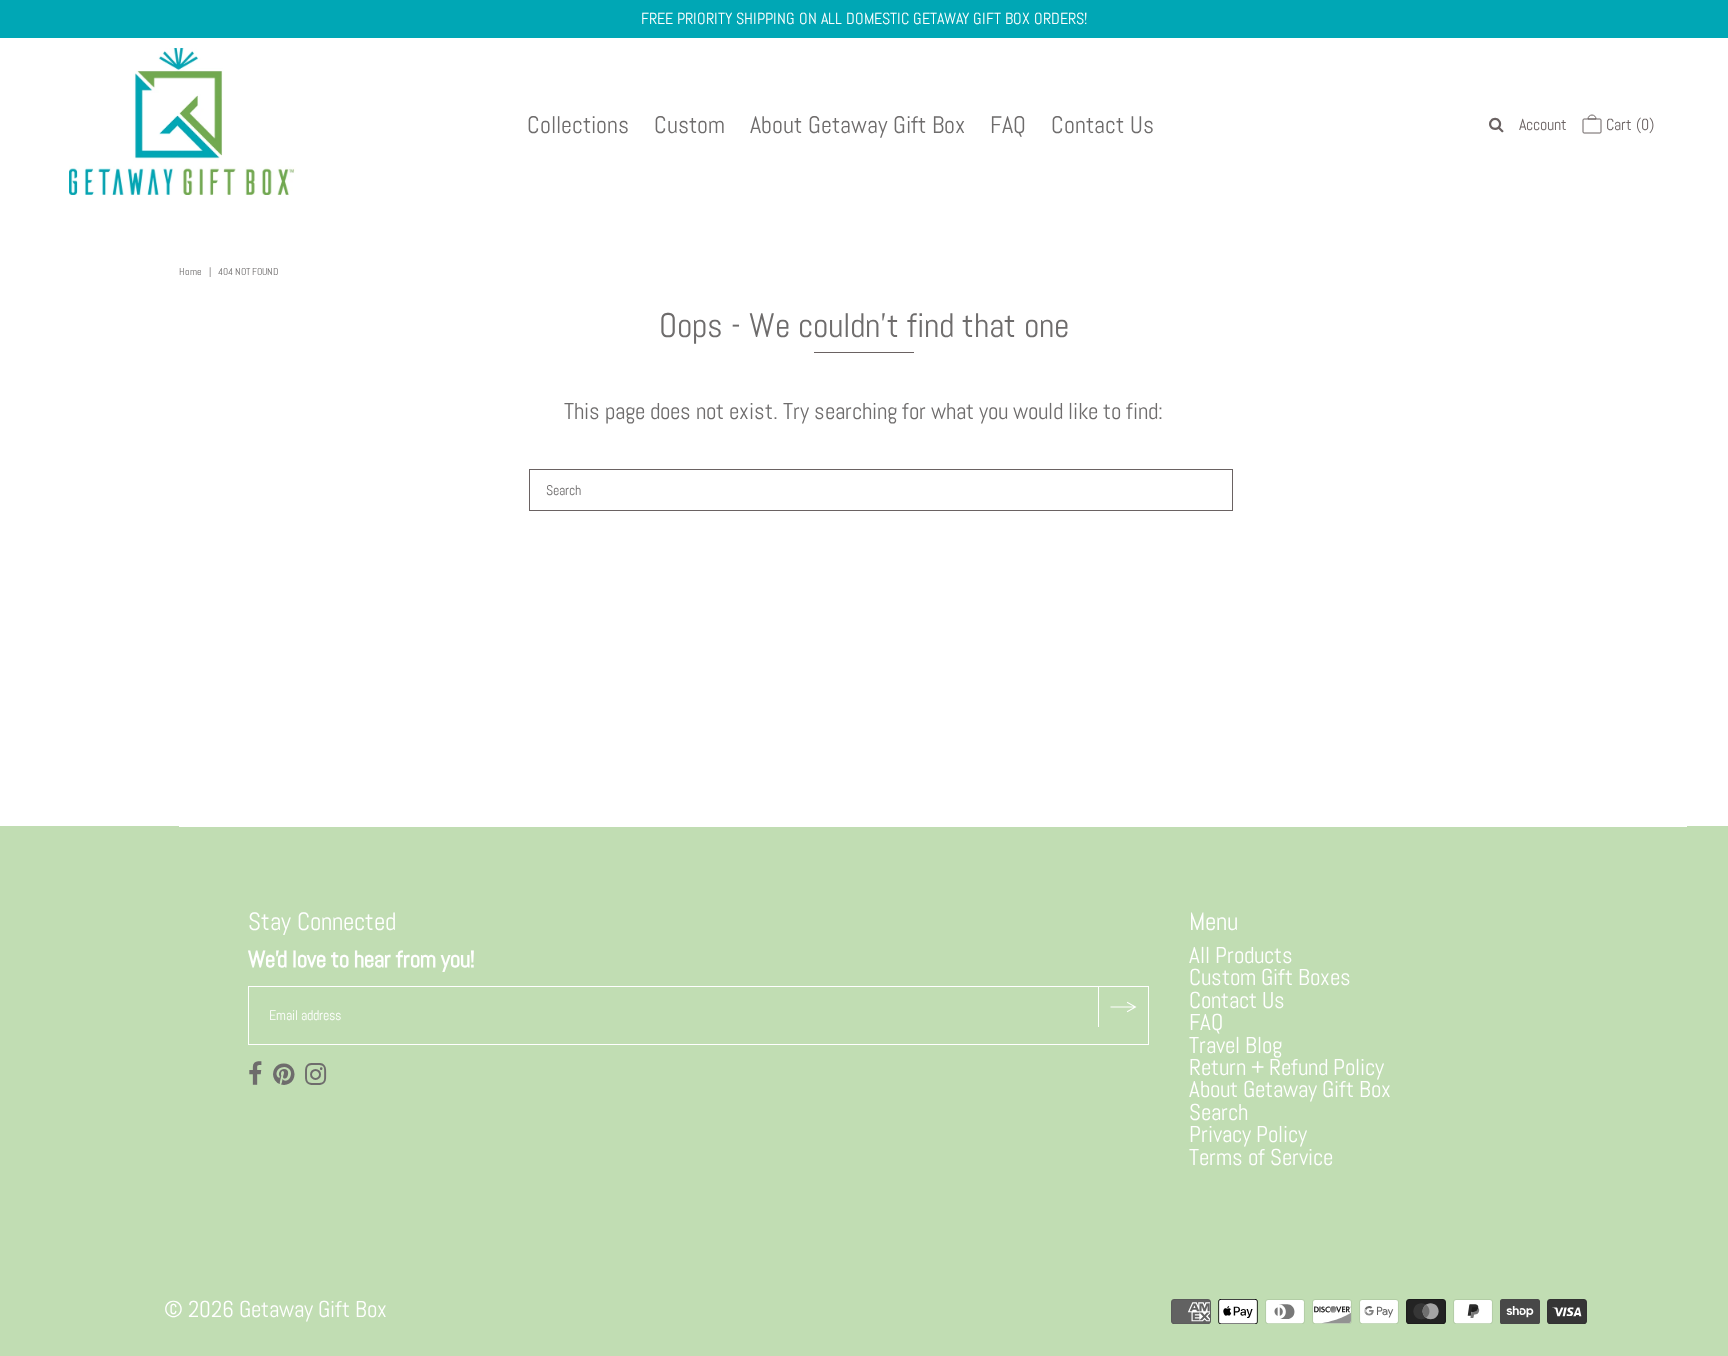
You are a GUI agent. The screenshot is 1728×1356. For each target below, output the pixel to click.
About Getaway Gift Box (857, 124)
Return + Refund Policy (1286, 1067)
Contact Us (1102, 124)
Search (1218, 1112)
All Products (1241, 955)
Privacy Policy (1248, 1134)
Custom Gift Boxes (1270, 977)
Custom (689, 124)
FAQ (1008, 124)
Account (1543, 124)
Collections (578, 124)
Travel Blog (1235, 1045)
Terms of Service (1261, 1157)
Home (190, 271)
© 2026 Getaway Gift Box (275, 1309)
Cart (1628, 124)
